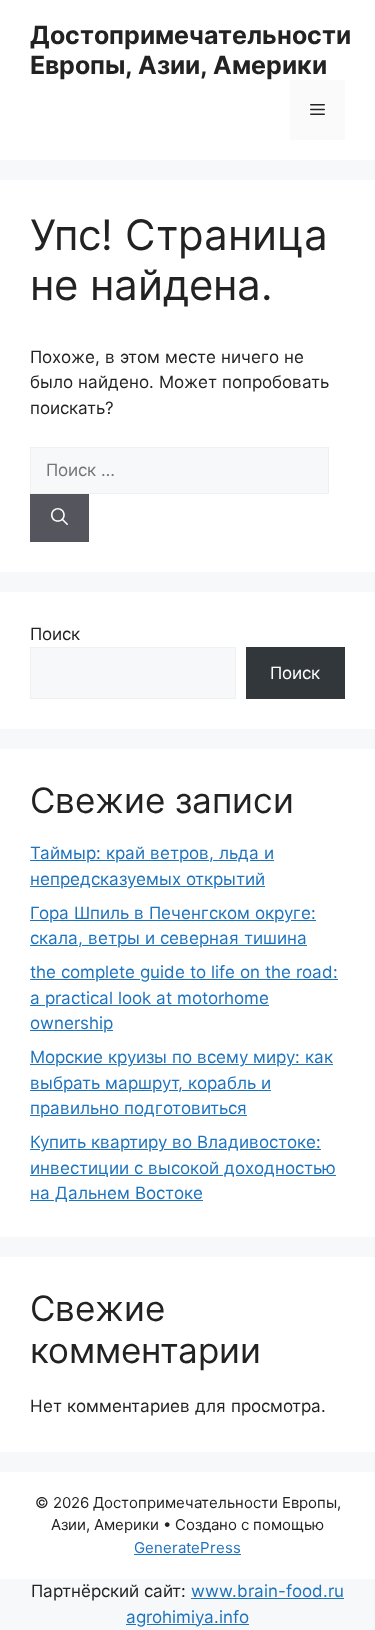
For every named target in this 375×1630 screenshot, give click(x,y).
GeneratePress (187, 1547)
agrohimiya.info (187, 1617)
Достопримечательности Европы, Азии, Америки (190, 50)
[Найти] (59, 518)
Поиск (55, 634)
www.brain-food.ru (267, 1591)
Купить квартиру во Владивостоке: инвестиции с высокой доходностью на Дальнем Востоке (183, 1167)
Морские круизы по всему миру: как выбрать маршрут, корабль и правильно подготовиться (181, 1082)
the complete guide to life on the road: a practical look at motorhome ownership (184, 997)
